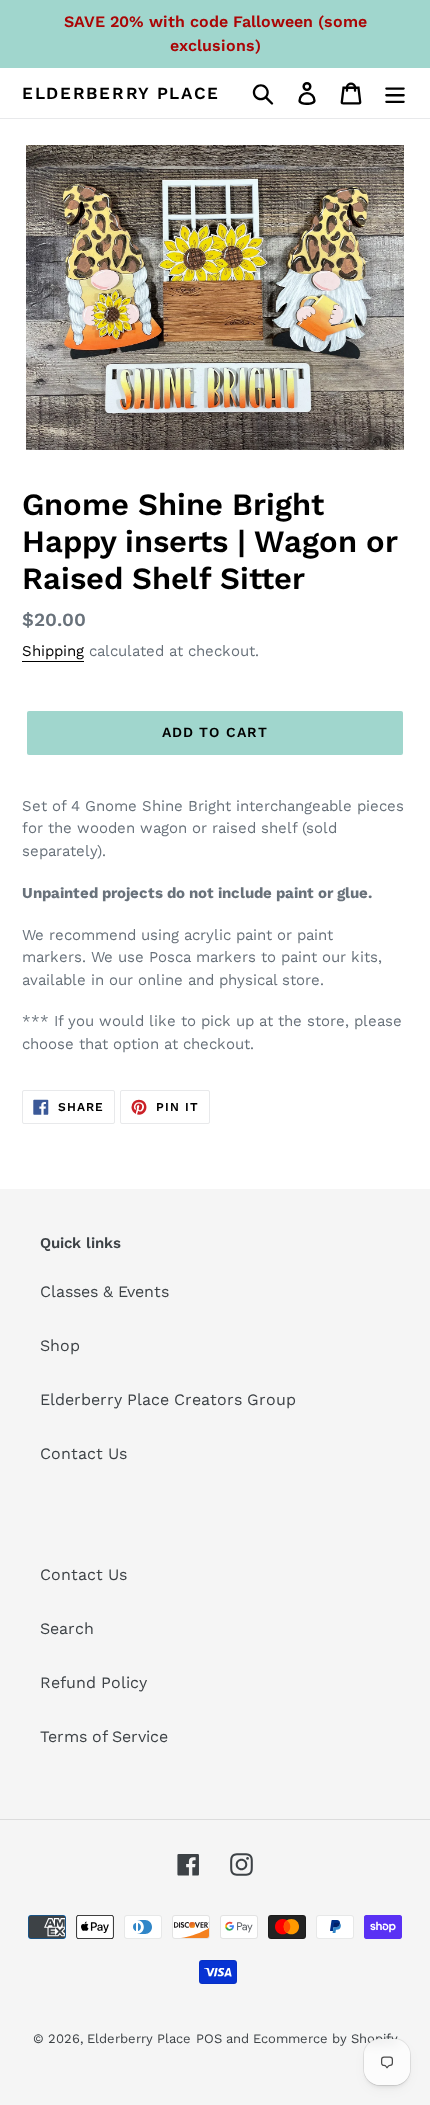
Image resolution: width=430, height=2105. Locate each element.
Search (67, 1628)
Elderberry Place (121, 93)
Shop (60, 1345)
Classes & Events (104, 1291)
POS (209, 2038)
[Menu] (395, 93)
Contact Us (83, 1453)
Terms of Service (104, 1736)
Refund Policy (93, 1682)
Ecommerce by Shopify (325, 2038)
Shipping (53, 651)
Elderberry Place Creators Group (168, 1399)
